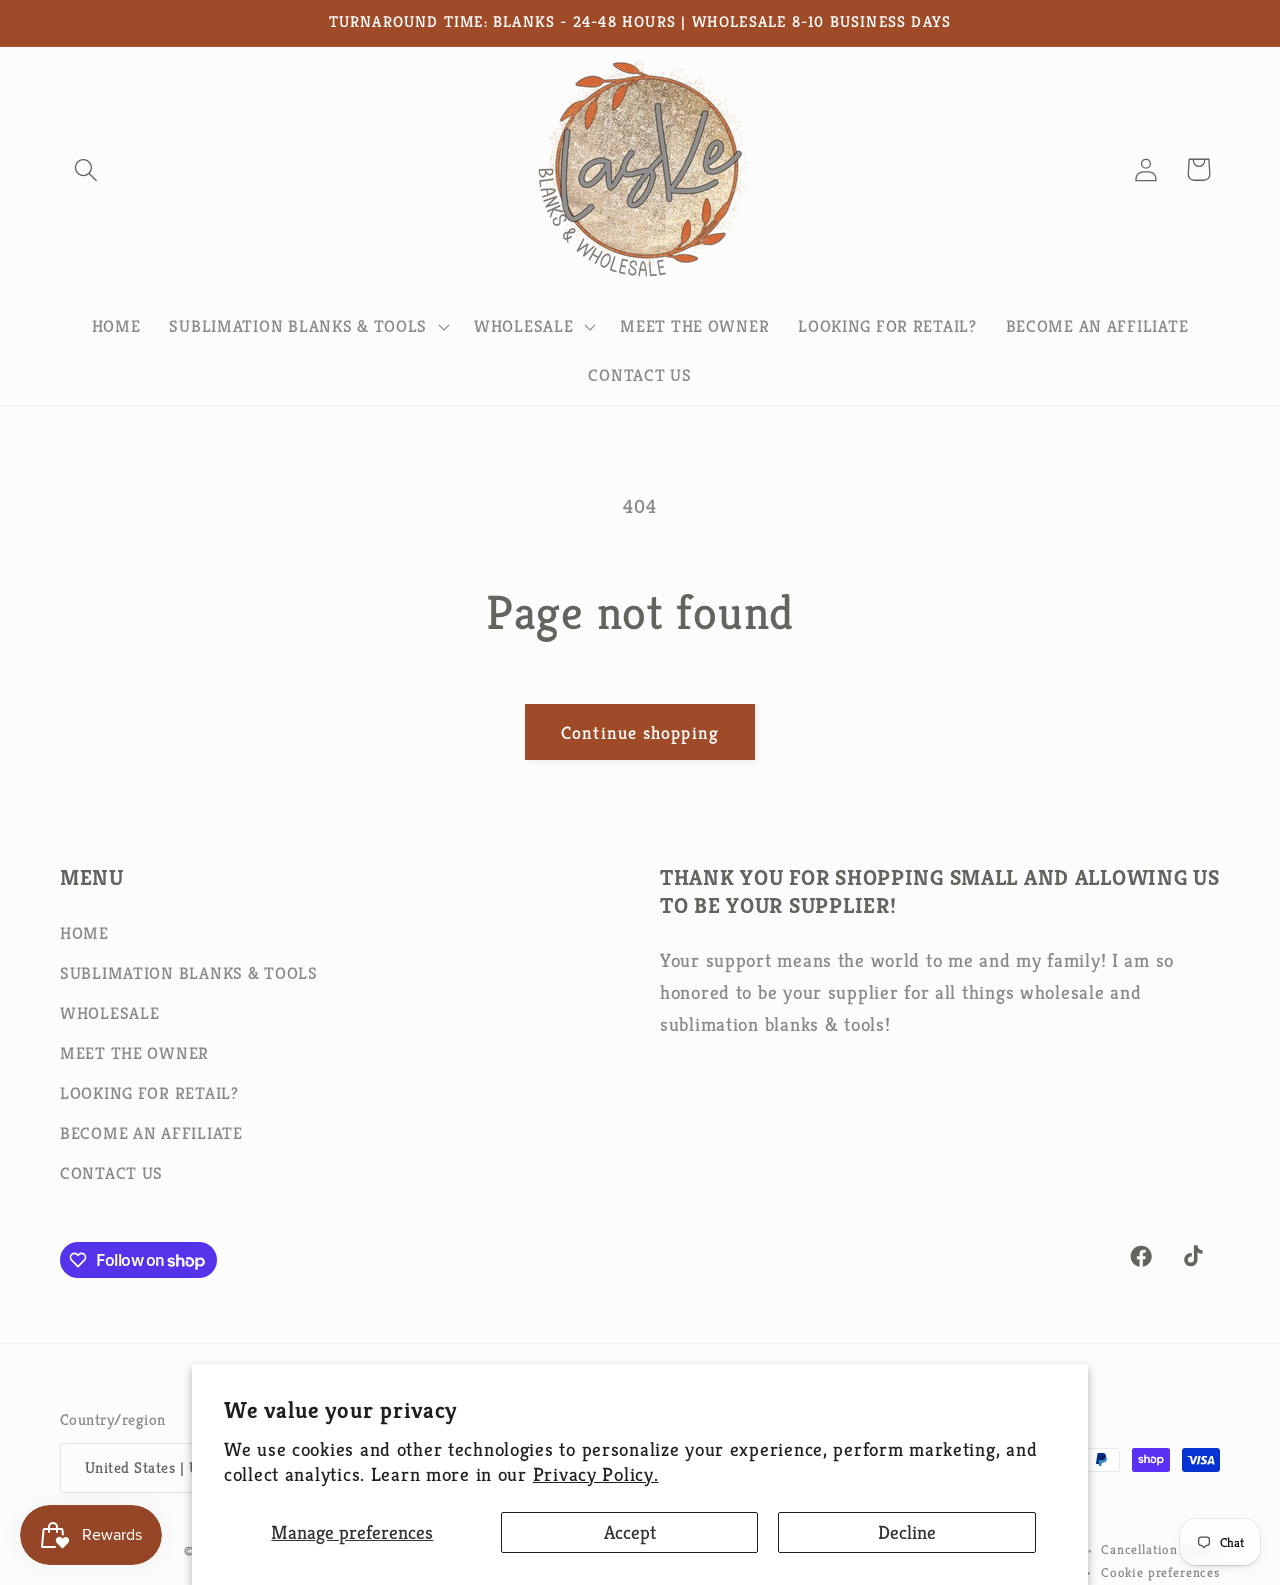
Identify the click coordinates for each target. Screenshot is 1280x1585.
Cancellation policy (1160, 1549)
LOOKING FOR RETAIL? (149, 1093)
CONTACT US (111, 1173)
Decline (907, 1532)
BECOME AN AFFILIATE (151, 1133)
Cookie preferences (1160, 1572)
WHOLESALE (109, 1013)
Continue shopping (640, 732)
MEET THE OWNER (134, 1053)
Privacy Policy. (596, 1474)
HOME (84, 933)
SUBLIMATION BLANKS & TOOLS (189, 973)
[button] (86, 169)
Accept (630, 1532)
